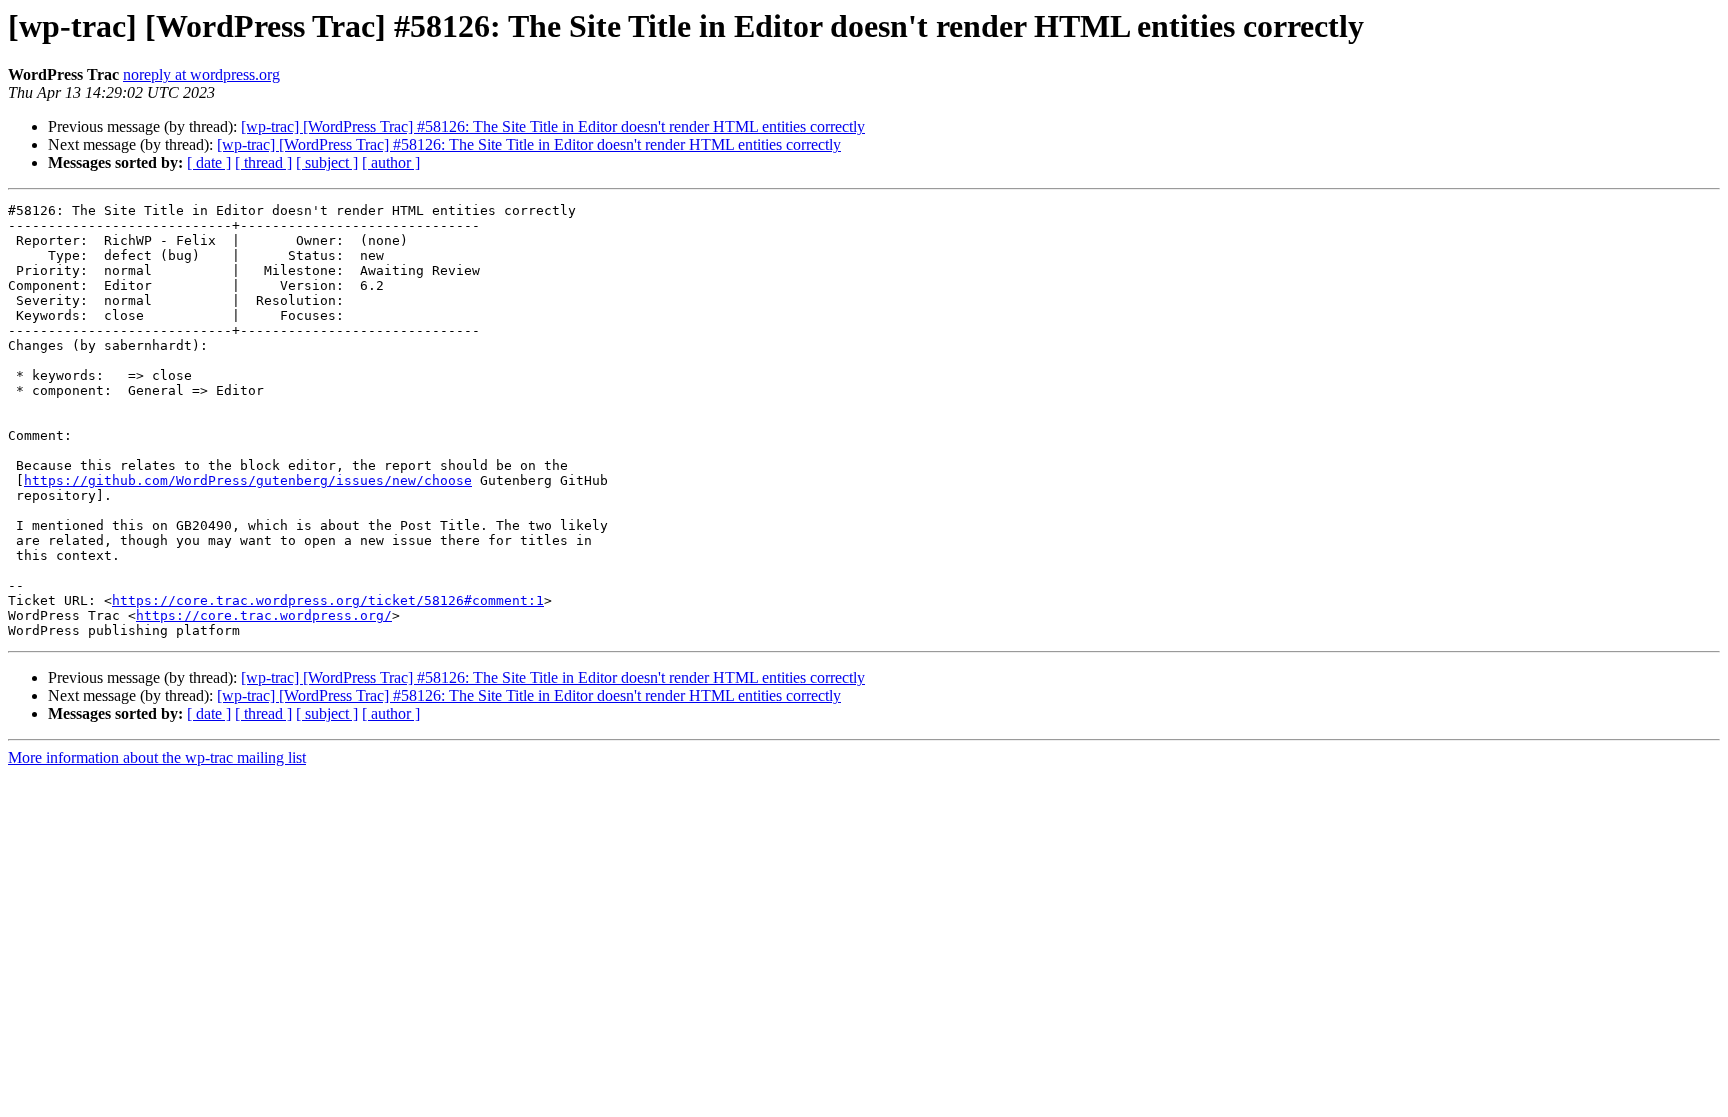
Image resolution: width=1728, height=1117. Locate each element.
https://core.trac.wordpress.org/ (264, 615)
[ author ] (391, 162)
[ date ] (209, 162)
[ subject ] (327, 162)
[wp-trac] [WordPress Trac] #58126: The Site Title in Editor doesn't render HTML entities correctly (553, 126)
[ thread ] (263, 162)
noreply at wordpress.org (201, 74)
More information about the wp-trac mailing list (157, 757)
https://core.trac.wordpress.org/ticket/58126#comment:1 (328, 600)
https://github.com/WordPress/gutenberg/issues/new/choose (248, 480)
